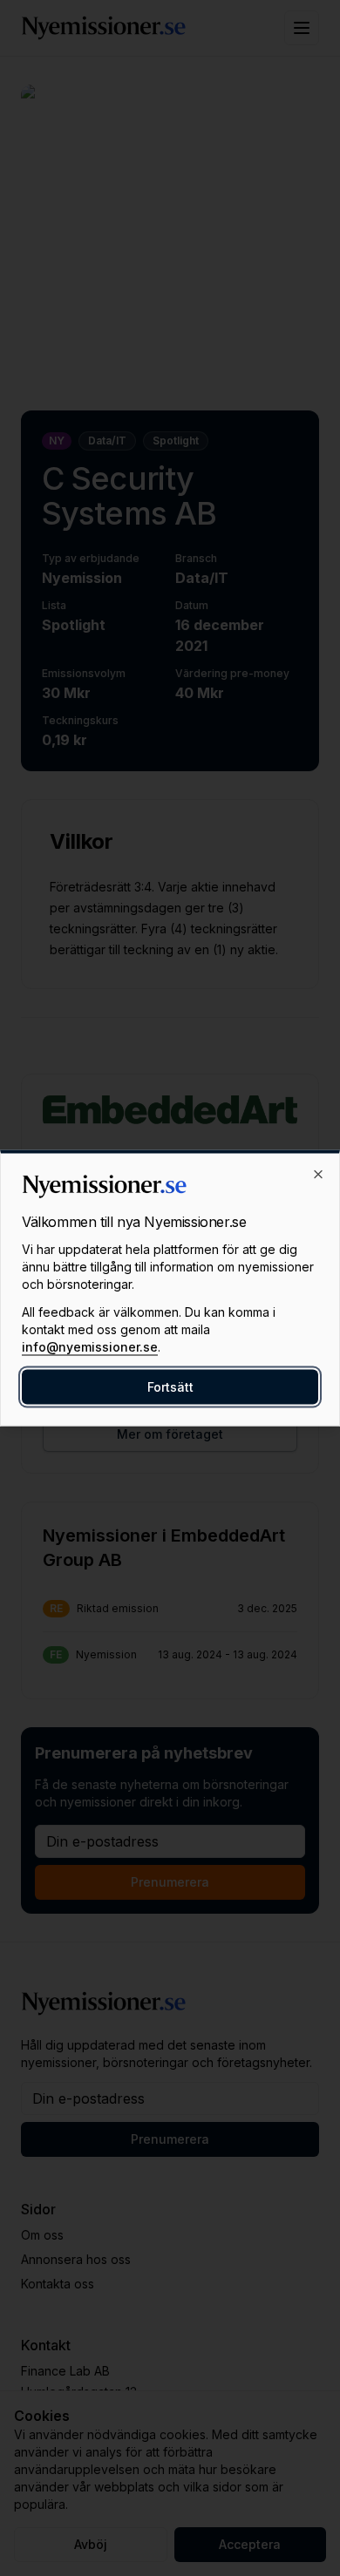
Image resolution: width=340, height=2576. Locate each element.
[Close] (318, 1175)
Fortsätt (170, 1387)
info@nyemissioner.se (90, 1347)
